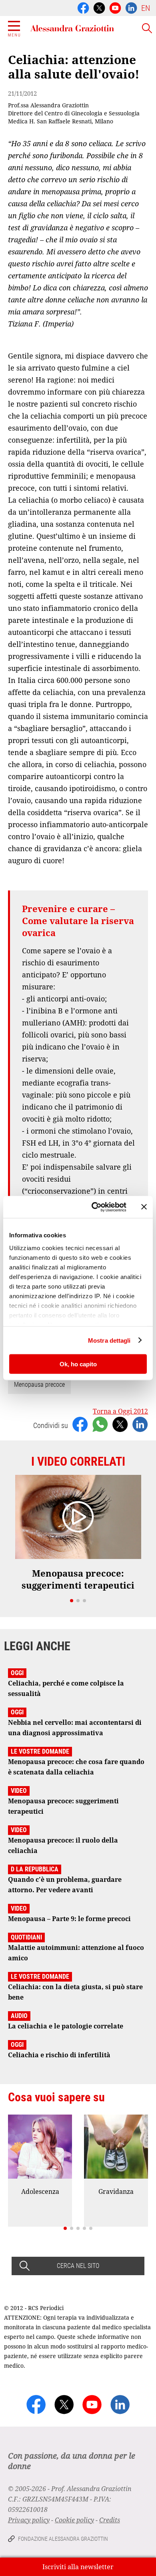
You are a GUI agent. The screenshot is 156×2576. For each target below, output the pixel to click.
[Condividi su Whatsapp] (100, 1424)
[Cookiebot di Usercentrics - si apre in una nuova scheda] (95, 1207)
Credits (110, 2520)
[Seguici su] (115, 7)
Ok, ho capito (78, 1364)
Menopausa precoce (39, 1385)
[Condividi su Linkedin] (140, 1424)
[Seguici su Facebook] (83, 7)
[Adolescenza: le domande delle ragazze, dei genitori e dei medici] (40, 2147)
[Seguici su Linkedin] (131, 7)
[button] (72, 1601)
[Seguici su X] (99, 7)
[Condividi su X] (120, 1424)
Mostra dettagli (109, 1340)
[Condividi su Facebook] (80, 1424)
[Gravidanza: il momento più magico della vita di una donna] (116, 2147)
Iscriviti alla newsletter (78, 2567)
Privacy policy (29, 2520)
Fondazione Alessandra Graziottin (63, 2539)
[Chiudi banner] (144, 1207)
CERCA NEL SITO (78, 2266)
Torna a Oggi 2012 (120, 1411)
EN (146, 8)
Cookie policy (74, 2520)
